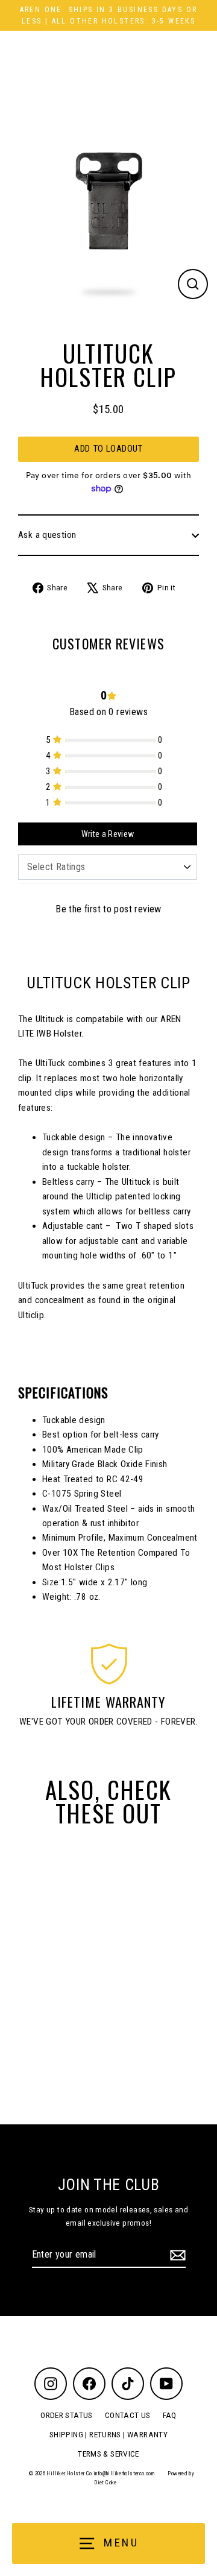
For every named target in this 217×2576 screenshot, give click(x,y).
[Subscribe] (176, 2255)
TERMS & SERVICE (108, 2454)
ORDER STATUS (67, 2415)
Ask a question (47, 535)
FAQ (170, 2415)
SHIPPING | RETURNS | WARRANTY (108, 2434)
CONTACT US (128, 2415)
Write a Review (108, 834)
